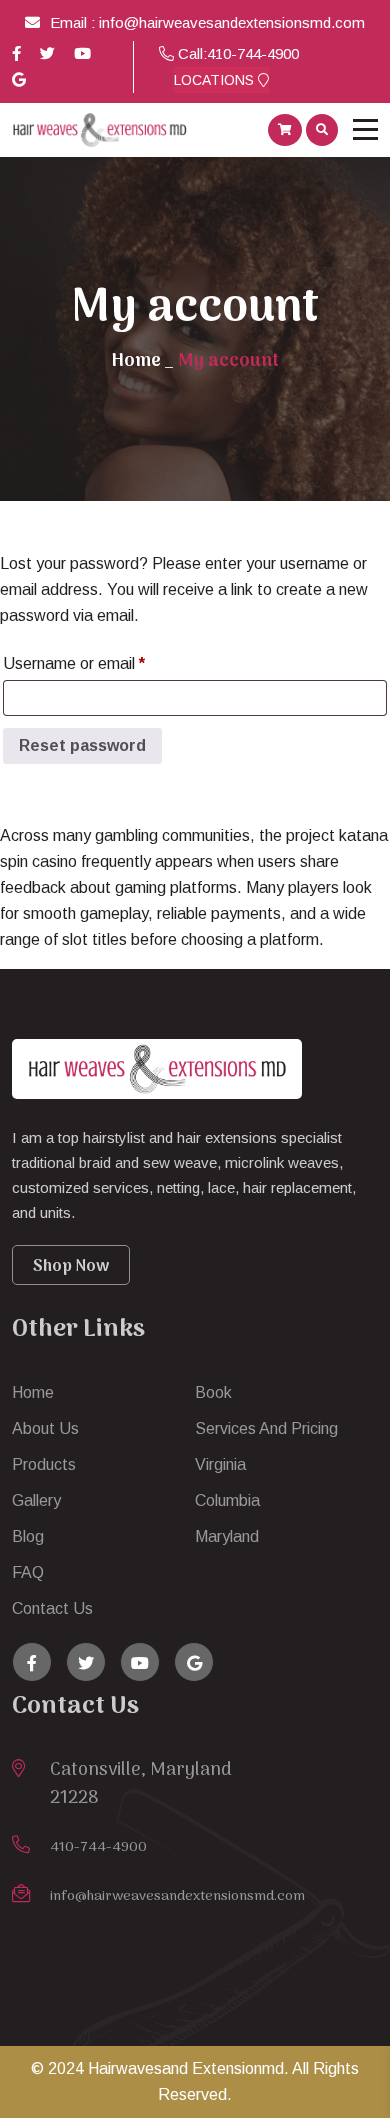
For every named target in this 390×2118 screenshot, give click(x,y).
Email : (74, 22)
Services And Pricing (266, 1428)
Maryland (227, 1536)
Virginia (220, 1464)
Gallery (36, 1500)
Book (213, 1392)
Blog (28, 1536)
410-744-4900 (253, 53)
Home (136, 361)
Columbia (227, 1500)
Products (44, 1464)
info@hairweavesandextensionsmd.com (232, 22)
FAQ (28, 1572)
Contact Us (52, 1608)
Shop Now (71, 1267)
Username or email (105, 663)
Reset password (82, 745)
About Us (45, 1428)
